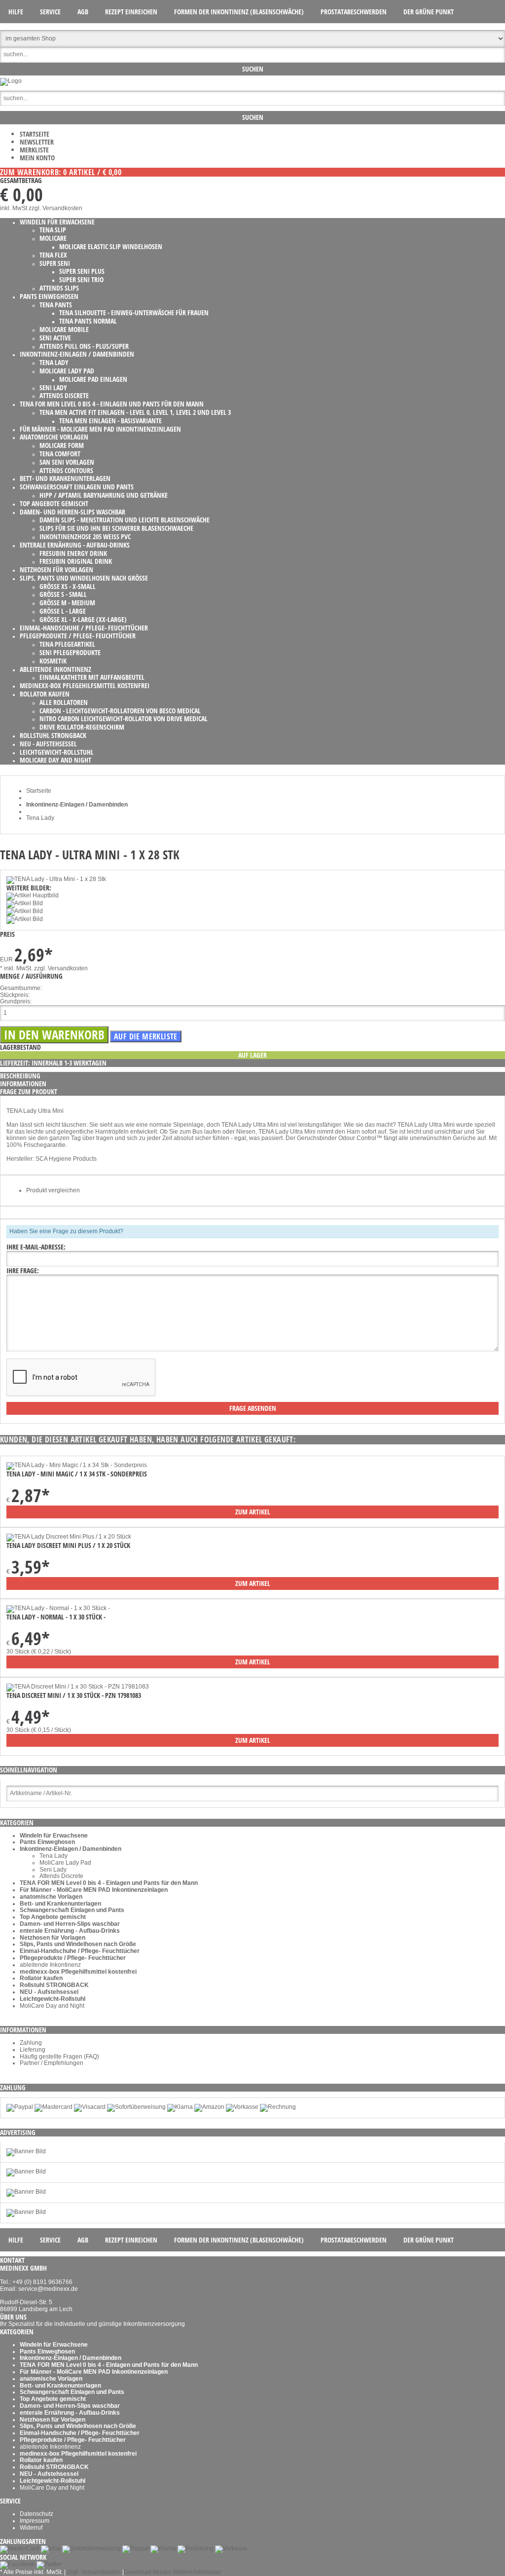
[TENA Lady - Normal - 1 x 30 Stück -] (58, 1608)
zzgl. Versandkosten (55, 208)
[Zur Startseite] (11, 81)
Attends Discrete (61, 1876)
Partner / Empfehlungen (52, 2063)
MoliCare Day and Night (52, 2006)
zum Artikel (253, 1512)
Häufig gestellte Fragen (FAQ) (59, 2057)
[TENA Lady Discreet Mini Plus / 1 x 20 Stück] (69, 1537)
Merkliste (34, 150)
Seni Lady (53, 1870)
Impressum (35, 2521)
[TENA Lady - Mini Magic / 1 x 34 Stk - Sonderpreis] (77, 1465)
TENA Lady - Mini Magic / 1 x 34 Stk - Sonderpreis (77, 1474)
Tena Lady (54, 1856)
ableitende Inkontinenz (50, 1965)
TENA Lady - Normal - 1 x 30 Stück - (56, 1617)
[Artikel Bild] (26, 2151)
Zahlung (31, 2043)
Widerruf (31, 2528)
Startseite (35, 134)
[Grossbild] (56, 879)
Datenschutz (36, 2514)
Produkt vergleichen (53, 1190)
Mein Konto (37, 158)
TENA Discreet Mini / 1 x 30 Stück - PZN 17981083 (74, 1695)
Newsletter (37, 142)
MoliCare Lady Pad (65, 1863)
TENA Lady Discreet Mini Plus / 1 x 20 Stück (68, 1545)
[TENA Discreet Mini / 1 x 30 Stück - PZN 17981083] (78, 1687)
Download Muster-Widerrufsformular (172, 2572)
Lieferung (33, 2050)
